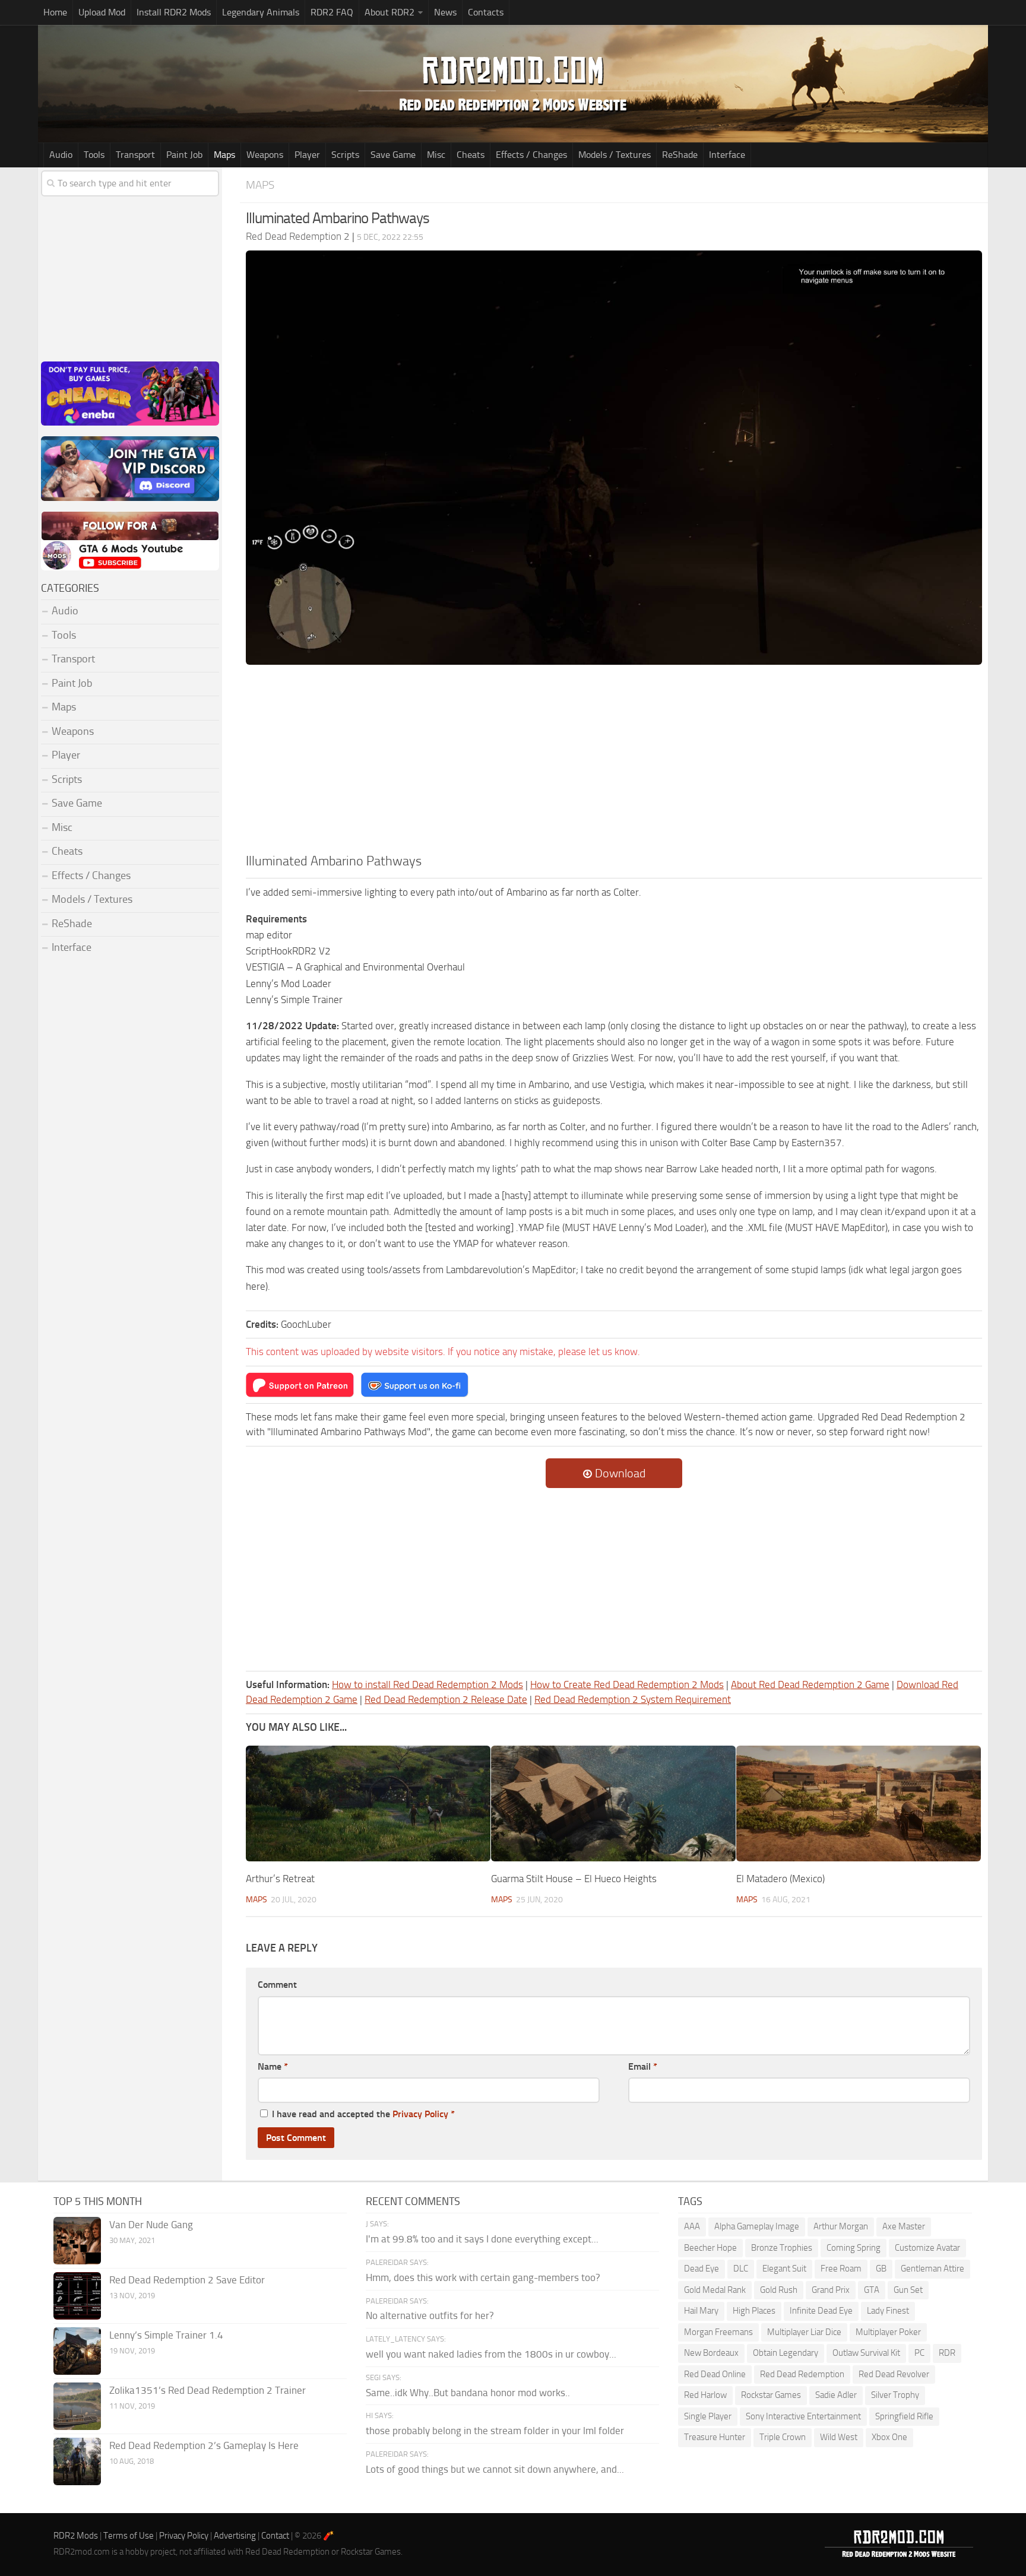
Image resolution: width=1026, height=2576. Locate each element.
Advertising (235, 2536)
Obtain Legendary (786, 2353)
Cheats (471, 155)
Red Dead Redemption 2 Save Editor (187, 2280)
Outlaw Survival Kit (866, 2353)
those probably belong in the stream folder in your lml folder (495, 2431)
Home (55, 12)
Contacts (486, 12)
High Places (754, 2311)
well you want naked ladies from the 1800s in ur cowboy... (491, 2354)
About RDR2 (389, 12)
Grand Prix (831, 2290)
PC (919, 2353)
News (445, 12)
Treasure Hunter (715, 2437)
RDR (947, 2353)
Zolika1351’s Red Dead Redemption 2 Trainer (208, 2390)
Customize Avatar (927, 2248)
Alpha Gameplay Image (757, 2226)
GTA (872, 2290)
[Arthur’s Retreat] (368, 1803)
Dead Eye (702, 2269)
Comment (277, 1985)
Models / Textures (615, 155)
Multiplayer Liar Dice (804, 2332)
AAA (692, 2226)
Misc (436, 155)
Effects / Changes (531, 155)
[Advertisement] (614, 763)
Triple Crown (783, 2437)
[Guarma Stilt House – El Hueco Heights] (613, 1803)
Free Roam (841, 2269)
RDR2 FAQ (332, 12)
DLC (741, 2269)
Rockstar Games (771, 2395)
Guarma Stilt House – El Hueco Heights (574, 1879)
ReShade (680, 155)
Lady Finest (888, 2311)
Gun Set (908, 2290)
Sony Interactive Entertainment (803, 2416)
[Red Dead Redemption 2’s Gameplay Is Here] (77, 2461)
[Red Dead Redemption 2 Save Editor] (77, 2296)
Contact (275, 2536)
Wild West (839, 2437)
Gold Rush (779, 2290)
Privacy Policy (420, 2114)
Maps (224, 155)
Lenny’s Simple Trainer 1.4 (166, 2335)
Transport (135, 155)
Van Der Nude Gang (151, 2225)
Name (273, 2066)
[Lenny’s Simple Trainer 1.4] (77, 2351)
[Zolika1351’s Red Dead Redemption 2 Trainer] (77, 2406)
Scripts (345, 155)
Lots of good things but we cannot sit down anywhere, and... (495, 2469)
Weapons (265, 155)
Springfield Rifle (904, 2416)
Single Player (708, 2416)
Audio (61, 155)
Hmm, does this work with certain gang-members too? (483, 2277)
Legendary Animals (261, 12)
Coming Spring (854, 2248)
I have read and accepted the (363, 2114)
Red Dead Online (715, 2374)
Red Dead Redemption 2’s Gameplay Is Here (204, 2445)
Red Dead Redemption (802, 2374)
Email (643, 2066)
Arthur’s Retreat (280, 1879)
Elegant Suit (784, 2269)
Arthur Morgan (841, 2226)
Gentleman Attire (932, 2269)
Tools (94, 155)
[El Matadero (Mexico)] (859, 1803)
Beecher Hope (710, 2248)
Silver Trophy (895, 2395)
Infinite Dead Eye (821, 2311)
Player (307, 155)
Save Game (393, 155)
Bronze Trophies (782, 2248)
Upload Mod (102, 12)
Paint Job (184, 155)
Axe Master (904, 2226)
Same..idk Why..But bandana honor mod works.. (468, 2393)
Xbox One (889, 2437)
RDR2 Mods (76, 2536)
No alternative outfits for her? (430, 2315)
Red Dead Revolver (894, 2374)
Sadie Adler (836, 2395)
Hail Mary (701, 2311)
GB (881, 2269)
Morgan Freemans (718, 2332)
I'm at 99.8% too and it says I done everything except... (482, 2239)
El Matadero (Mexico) (780, 1879)
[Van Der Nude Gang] (77, 2241)
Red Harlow (705, 2395)
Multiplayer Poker (888, 2332)
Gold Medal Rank (715, 2290)
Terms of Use (129, 2536)
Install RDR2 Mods (174, 12)
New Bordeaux (711, 2353)
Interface (727, 155)
